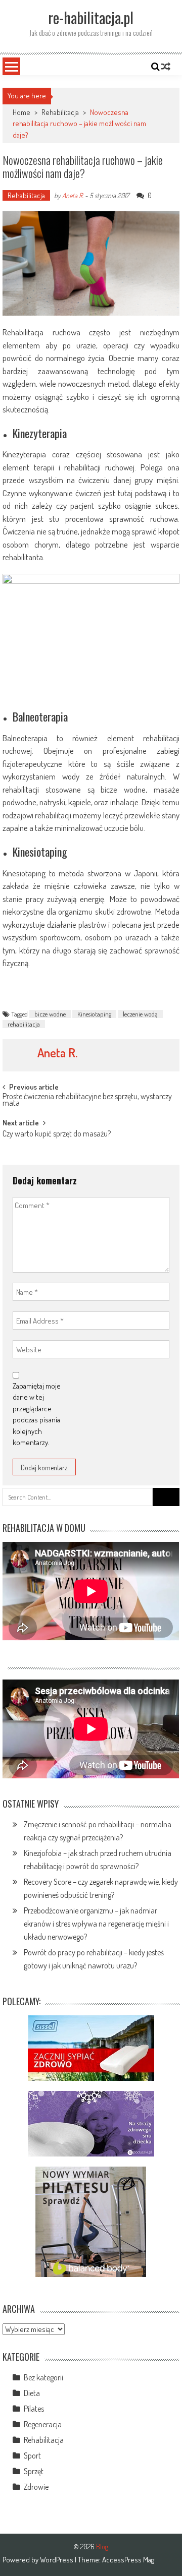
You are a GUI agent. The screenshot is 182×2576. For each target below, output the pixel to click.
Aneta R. (73, 195)
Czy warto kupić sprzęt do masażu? (57, 1134)
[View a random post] (166, 67)
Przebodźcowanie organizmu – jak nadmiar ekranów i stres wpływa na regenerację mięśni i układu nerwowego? (96, 1924)
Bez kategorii (43, 2377)
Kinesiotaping (94, 1014)
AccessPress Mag (128, 2560)
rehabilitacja (24, 1024)
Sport (32, 2455)
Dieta (32, 2393)
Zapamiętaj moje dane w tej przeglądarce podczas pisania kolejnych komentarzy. (37, 1414)
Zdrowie (36, 2487)
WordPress (57, 2560)
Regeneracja (43, 2424)
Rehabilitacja (60, 112)
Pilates (34, 2409)
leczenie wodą (140, 1014)
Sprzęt (34, 2471)
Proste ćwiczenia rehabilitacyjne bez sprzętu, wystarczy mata (87, 1100)
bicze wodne (50, 1014)
